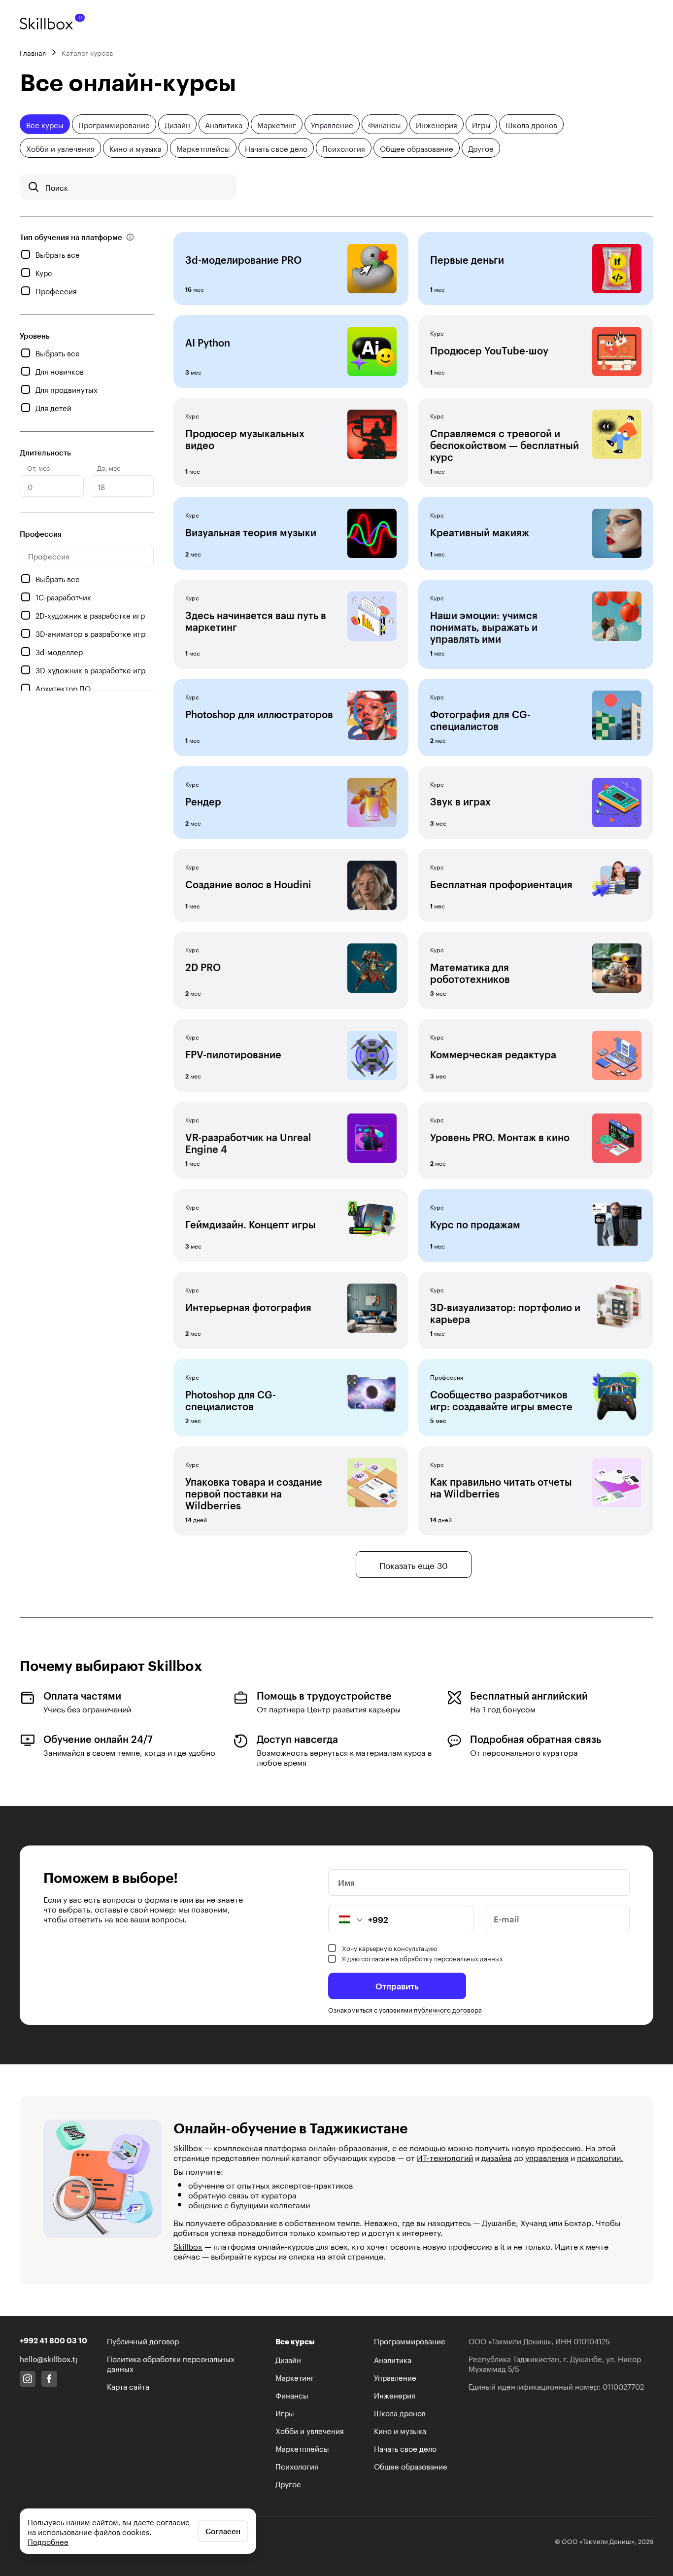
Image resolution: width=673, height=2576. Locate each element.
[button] (346, 1919)
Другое (481, 148)
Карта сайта (128, 2386)
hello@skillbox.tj (49, 2358)
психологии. (600, 2157)
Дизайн (177, 124)
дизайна (497, 2157)
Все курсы (45, 124)
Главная (33, 52)
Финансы (385, 124)
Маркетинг (277, 124)
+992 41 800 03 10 (53, 2340)
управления (547, 2157)
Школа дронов (531, 124)
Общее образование (417, 148)
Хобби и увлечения (60, 148)
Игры (481, 124)
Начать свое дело (276, 148)
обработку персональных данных (451, 1958)
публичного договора (448, 2009)
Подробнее (48, 2541)
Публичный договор (143, 2340)
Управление (332, 124)
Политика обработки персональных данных (171, 2363)
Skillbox (188, 2245)
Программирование (114, 124)
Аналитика (224, 124)
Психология (344, 148)
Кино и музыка (135, 148)
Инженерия (437, 124)
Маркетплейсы (203, 148)
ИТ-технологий (445, 2157)
